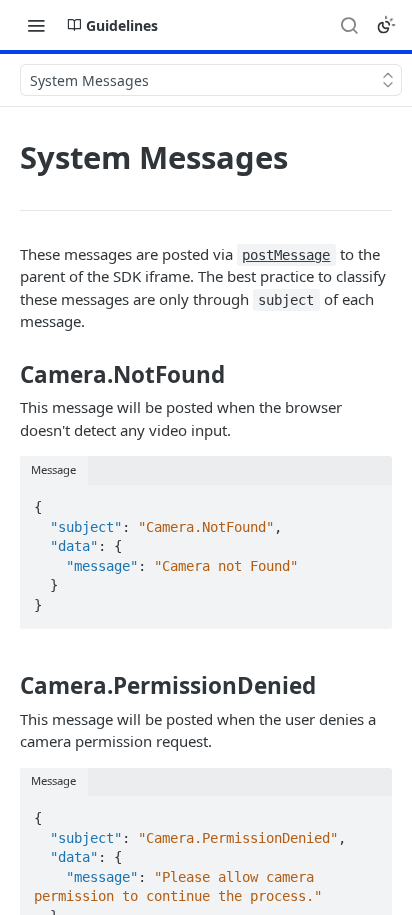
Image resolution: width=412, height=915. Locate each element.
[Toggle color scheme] (386, 25)
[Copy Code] (368, 501)
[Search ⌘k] (349, 25)
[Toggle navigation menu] (36, 25)
